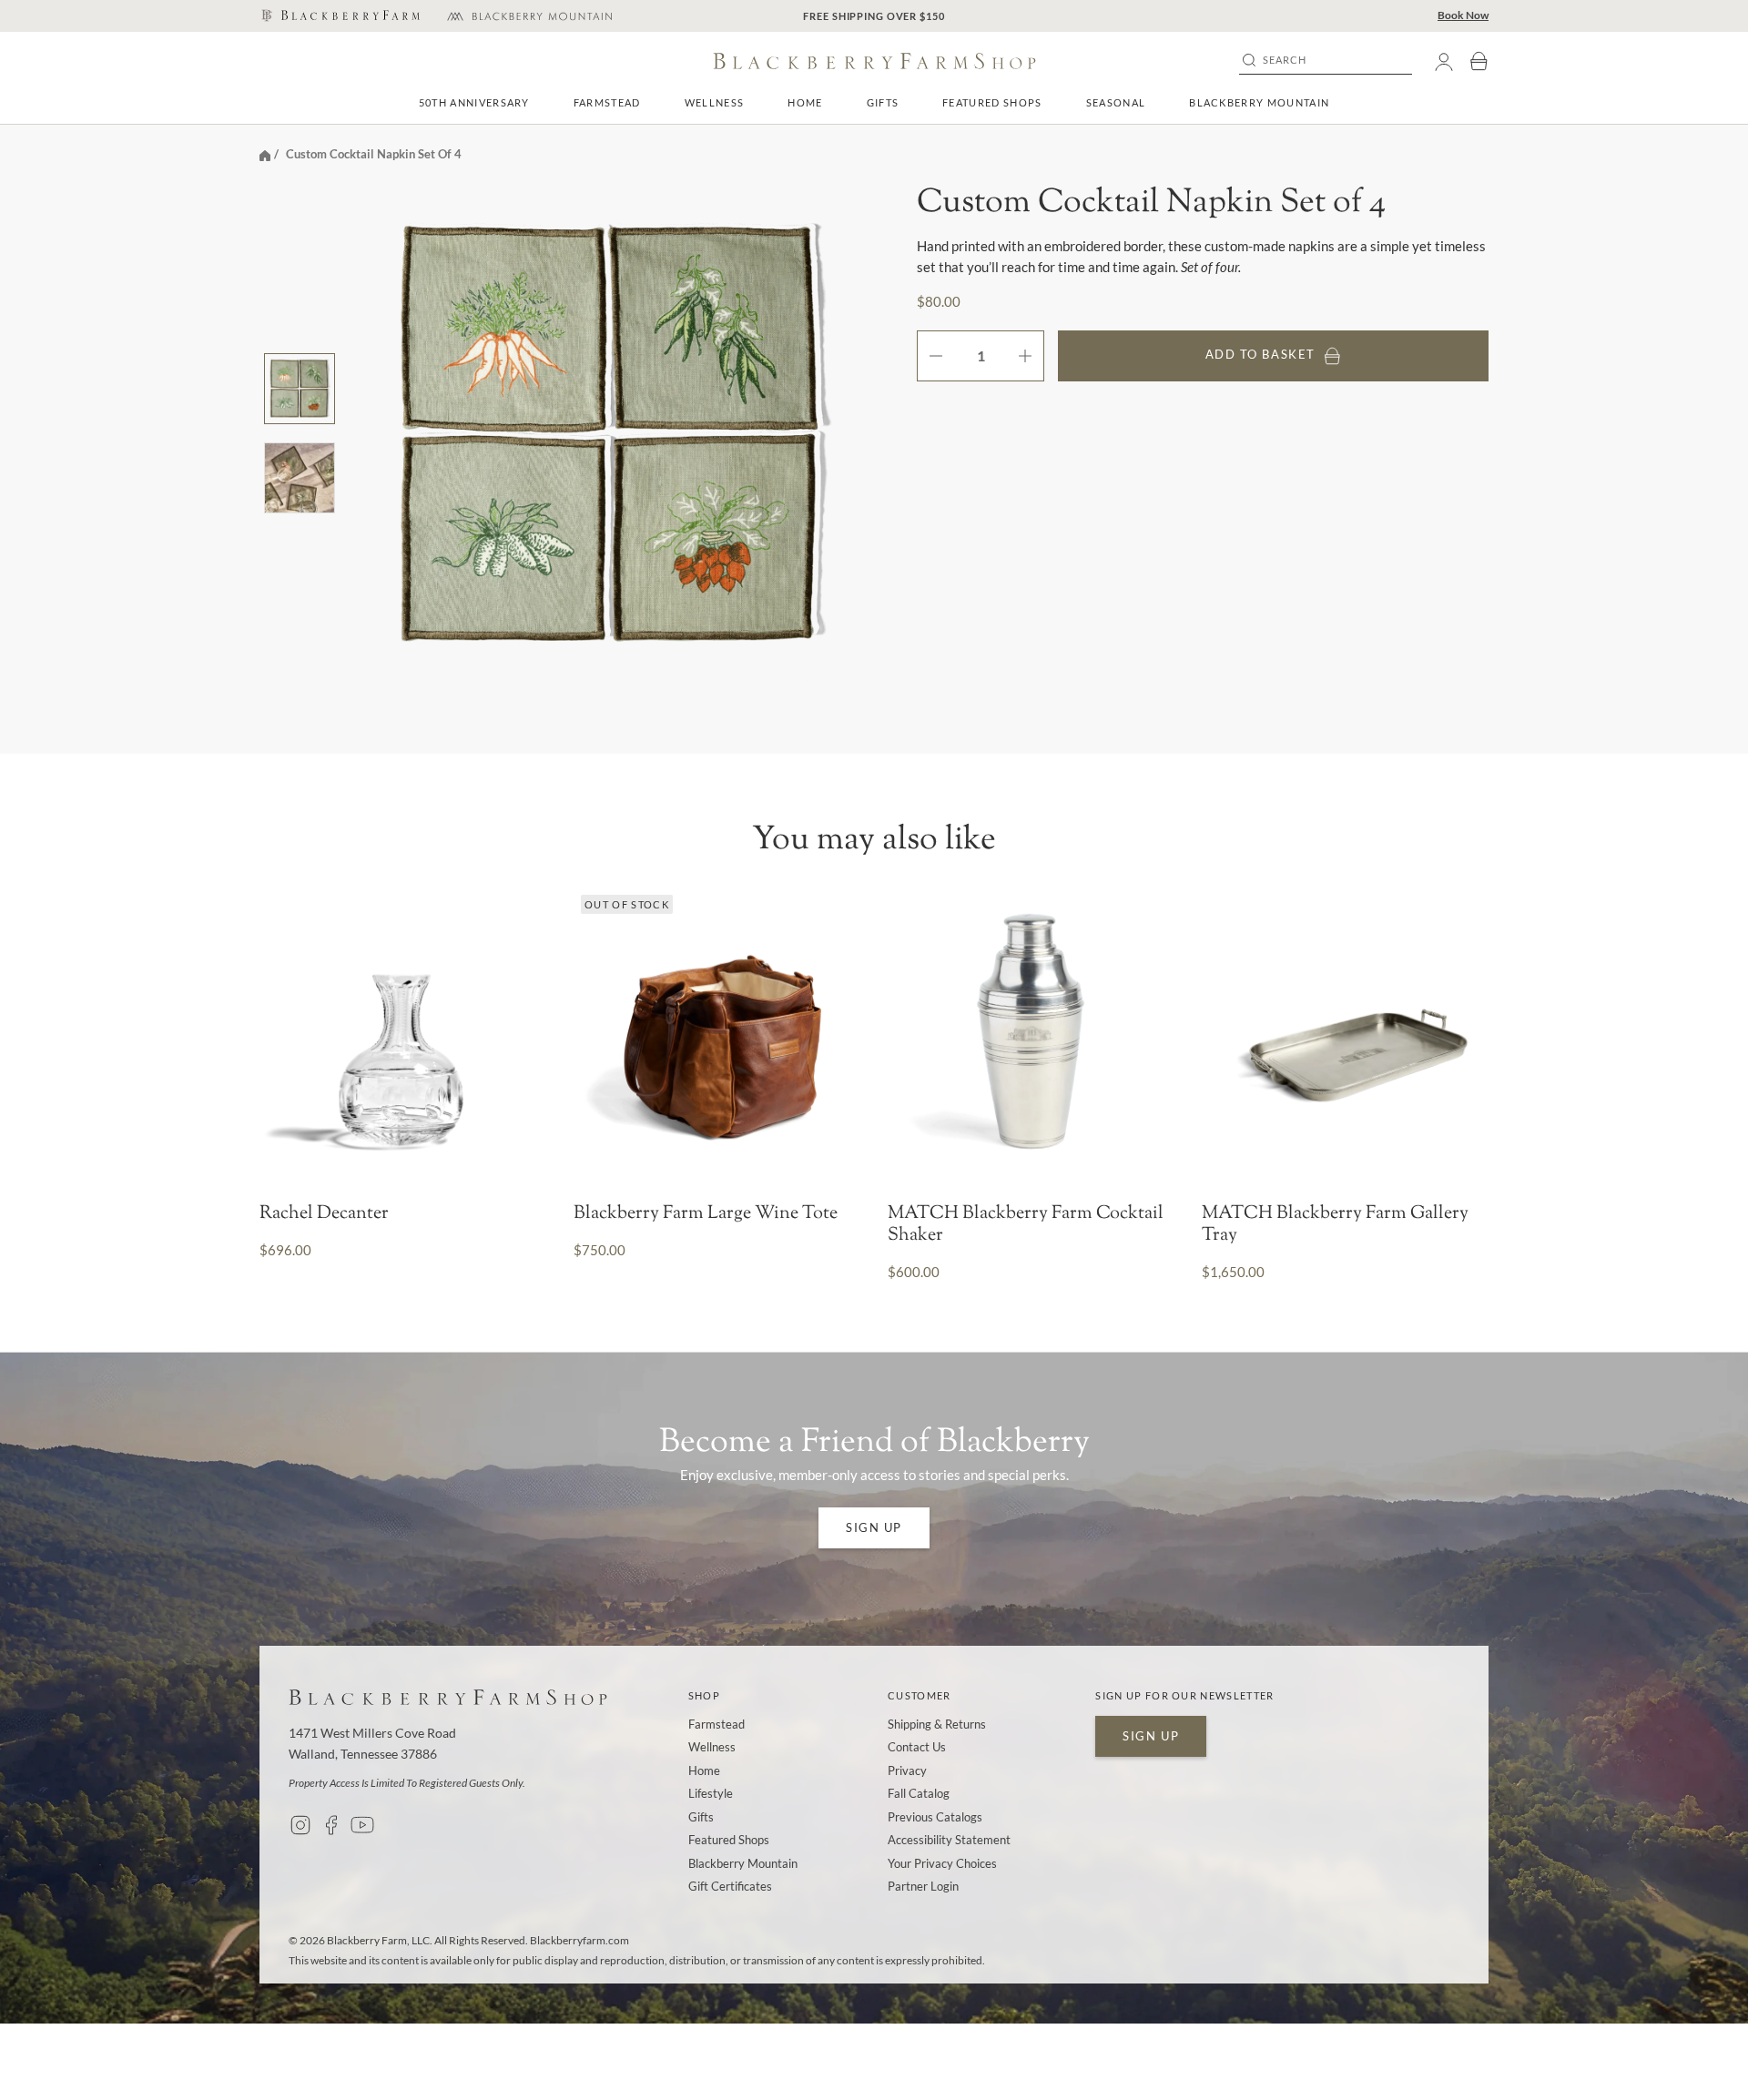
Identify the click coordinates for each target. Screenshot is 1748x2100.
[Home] (265, 154)
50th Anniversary (474, 102)
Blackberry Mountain (1259, 102)
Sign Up (874, 1527)
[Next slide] (1469, 1030)
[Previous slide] (279, 1030)
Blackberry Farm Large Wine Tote (706, 1214)
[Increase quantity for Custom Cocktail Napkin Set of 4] (1031, 356)
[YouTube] (362, 1825)
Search (1285, 60)
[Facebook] (331, 1825)
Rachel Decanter (324, 1214)
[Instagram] (300, 1825)
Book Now (1463, 15)
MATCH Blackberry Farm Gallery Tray (1335, 1225)
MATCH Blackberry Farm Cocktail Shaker (1026, 1225)
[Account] (1444, 61)
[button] (607, 102)
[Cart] (1479, 61)
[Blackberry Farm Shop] (340, 16)
